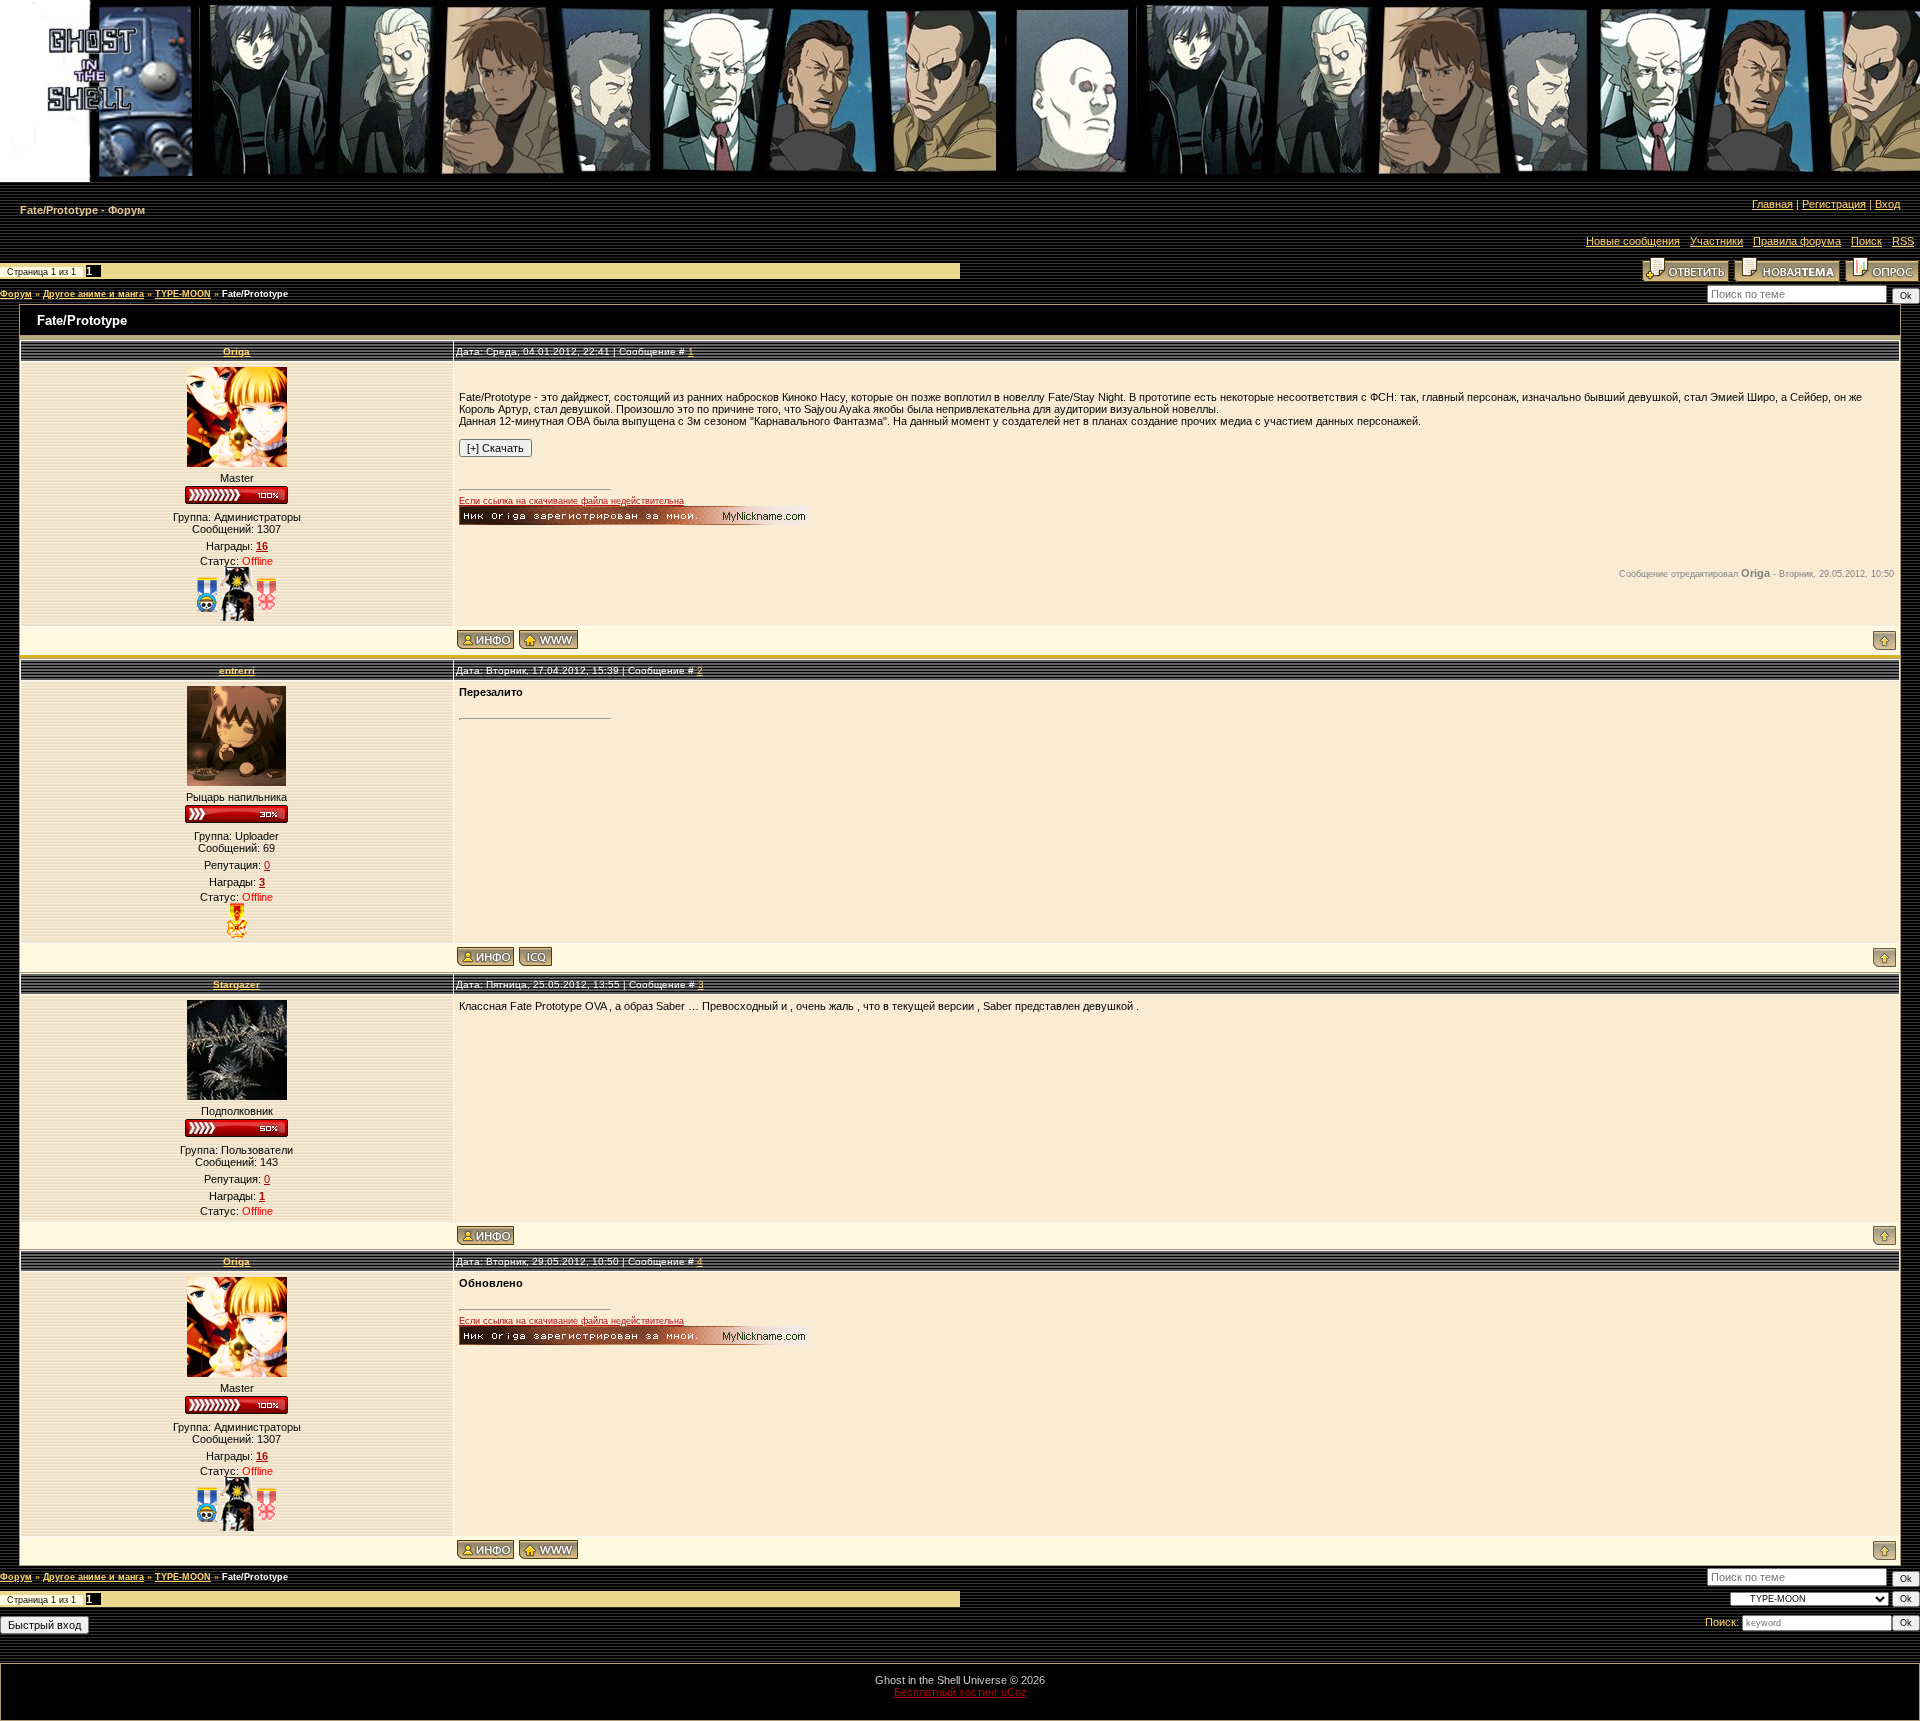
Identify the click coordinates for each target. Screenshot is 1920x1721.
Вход (1887, 204)
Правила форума (1797, 241)
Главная (1772, 204)
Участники (1716, 241)
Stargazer (236, 984)
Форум (16, 294)
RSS (1903, 241)
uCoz (1014, 1692)
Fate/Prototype (255, 294)
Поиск (1866, 241)
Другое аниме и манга (93, 294)
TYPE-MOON (183, 294)
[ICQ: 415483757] (535, 956)
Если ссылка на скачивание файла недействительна (571, 501)
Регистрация (1834, 204)
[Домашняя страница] (548, 639)
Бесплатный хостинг (946, 1692)
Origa (236, 351)
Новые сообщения (1633, 241)
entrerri (237, 670)
